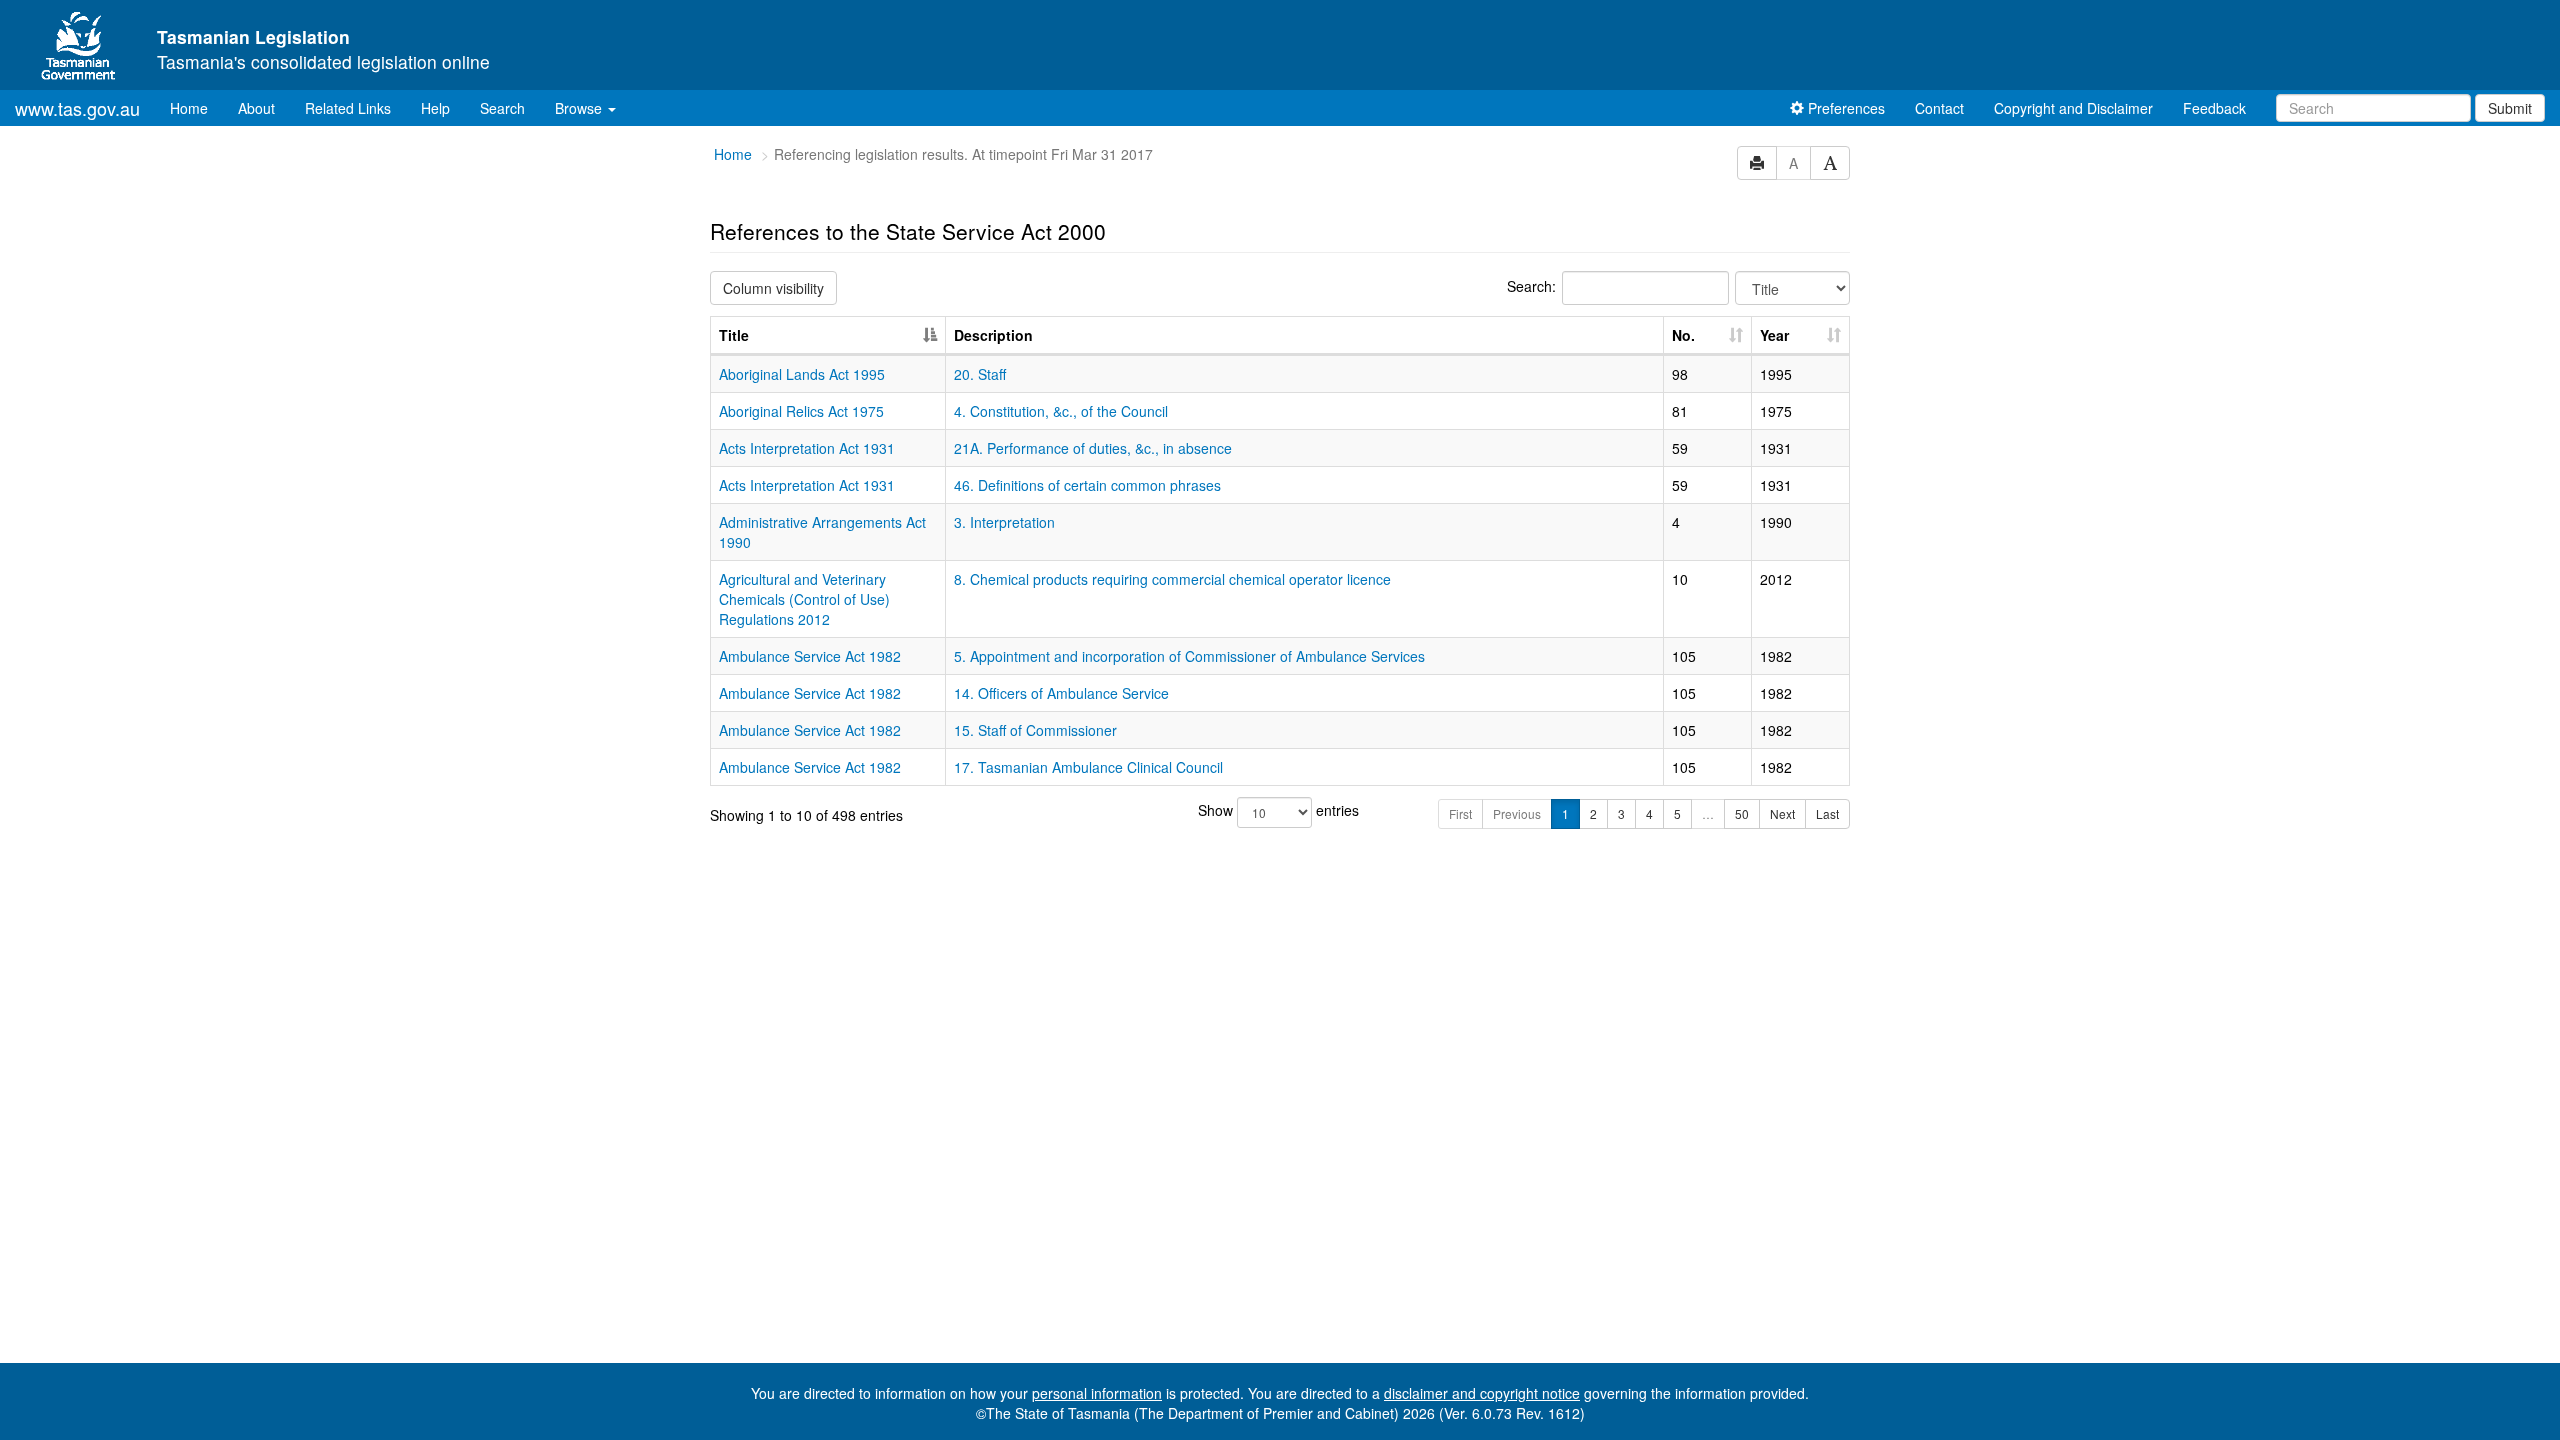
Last (1827, 813)
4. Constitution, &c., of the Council (1061, 411)
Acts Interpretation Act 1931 (807, 448)
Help (435, 108)
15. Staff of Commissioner (1035, 730)
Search (502, 108)
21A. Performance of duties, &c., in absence (1093, 448)
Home (196, 107)
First (1460, 813)
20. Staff (980, 374)
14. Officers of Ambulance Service (1061, 693)
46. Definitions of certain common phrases (1087, 485)
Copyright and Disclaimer (2073, 108)
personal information (1097, 1393)
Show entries (1278, 810)
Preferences (1844, 108)
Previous (1517, 813)
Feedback (2214, 108)
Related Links (348, 108)
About (256, 108)
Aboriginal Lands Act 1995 (802, 374)
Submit (2510, 108)
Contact (1939, 108)
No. (1683, 335)
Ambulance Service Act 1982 (810, 656)
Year (1774, 335)
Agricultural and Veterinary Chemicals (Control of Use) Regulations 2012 (804, 599)
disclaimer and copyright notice (1482, 1393)
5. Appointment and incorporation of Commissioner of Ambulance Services (1189, 656)
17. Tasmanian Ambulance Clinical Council (1088, 767)
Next (1782, 813)
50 (1742, 813)
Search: (1531, 286)
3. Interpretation (1004, 522)
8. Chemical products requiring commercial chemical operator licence (1172, 579)
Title (734, 335)
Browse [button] (580, 108)
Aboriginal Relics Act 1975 (801, 411)
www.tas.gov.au (77, 108)
